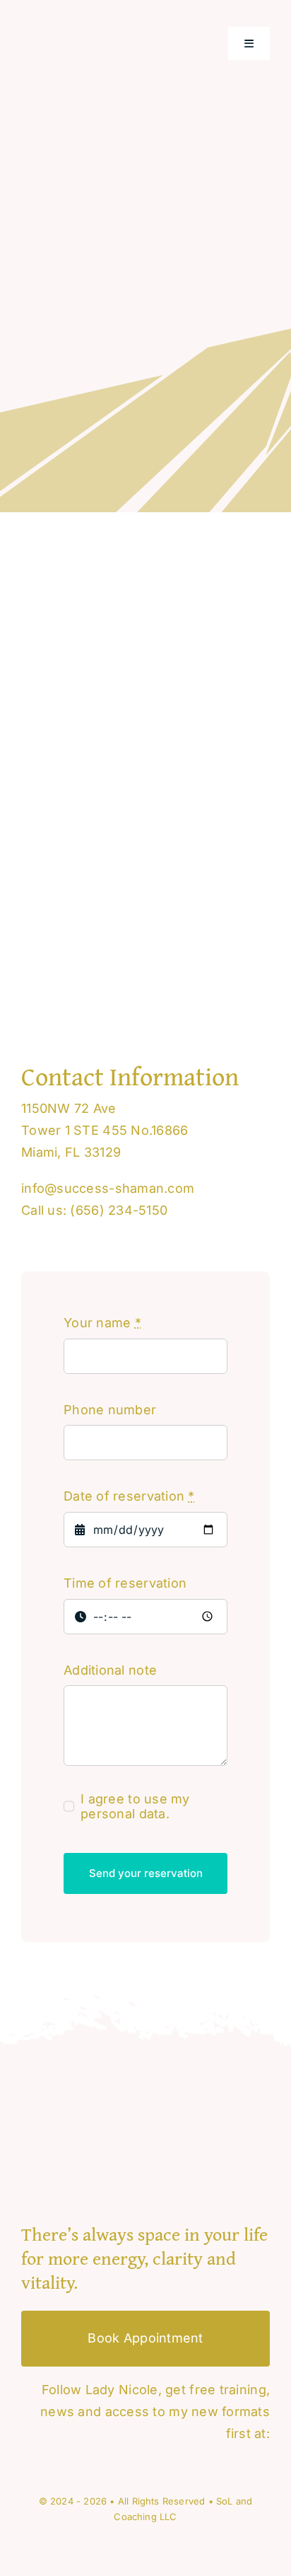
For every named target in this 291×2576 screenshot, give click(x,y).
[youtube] (26, 2464)
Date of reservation (129, 1496)
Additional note (110, 1670)
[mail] (99, 2464)
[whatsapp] (50, 2464)
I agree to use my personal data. (135, 1806)
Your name (102, 1323)
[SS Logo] (92, 24)
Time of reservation (125, 1583)
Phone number (110, 1410)
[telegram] (75, 2464)
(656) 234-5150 (119, 1210)
